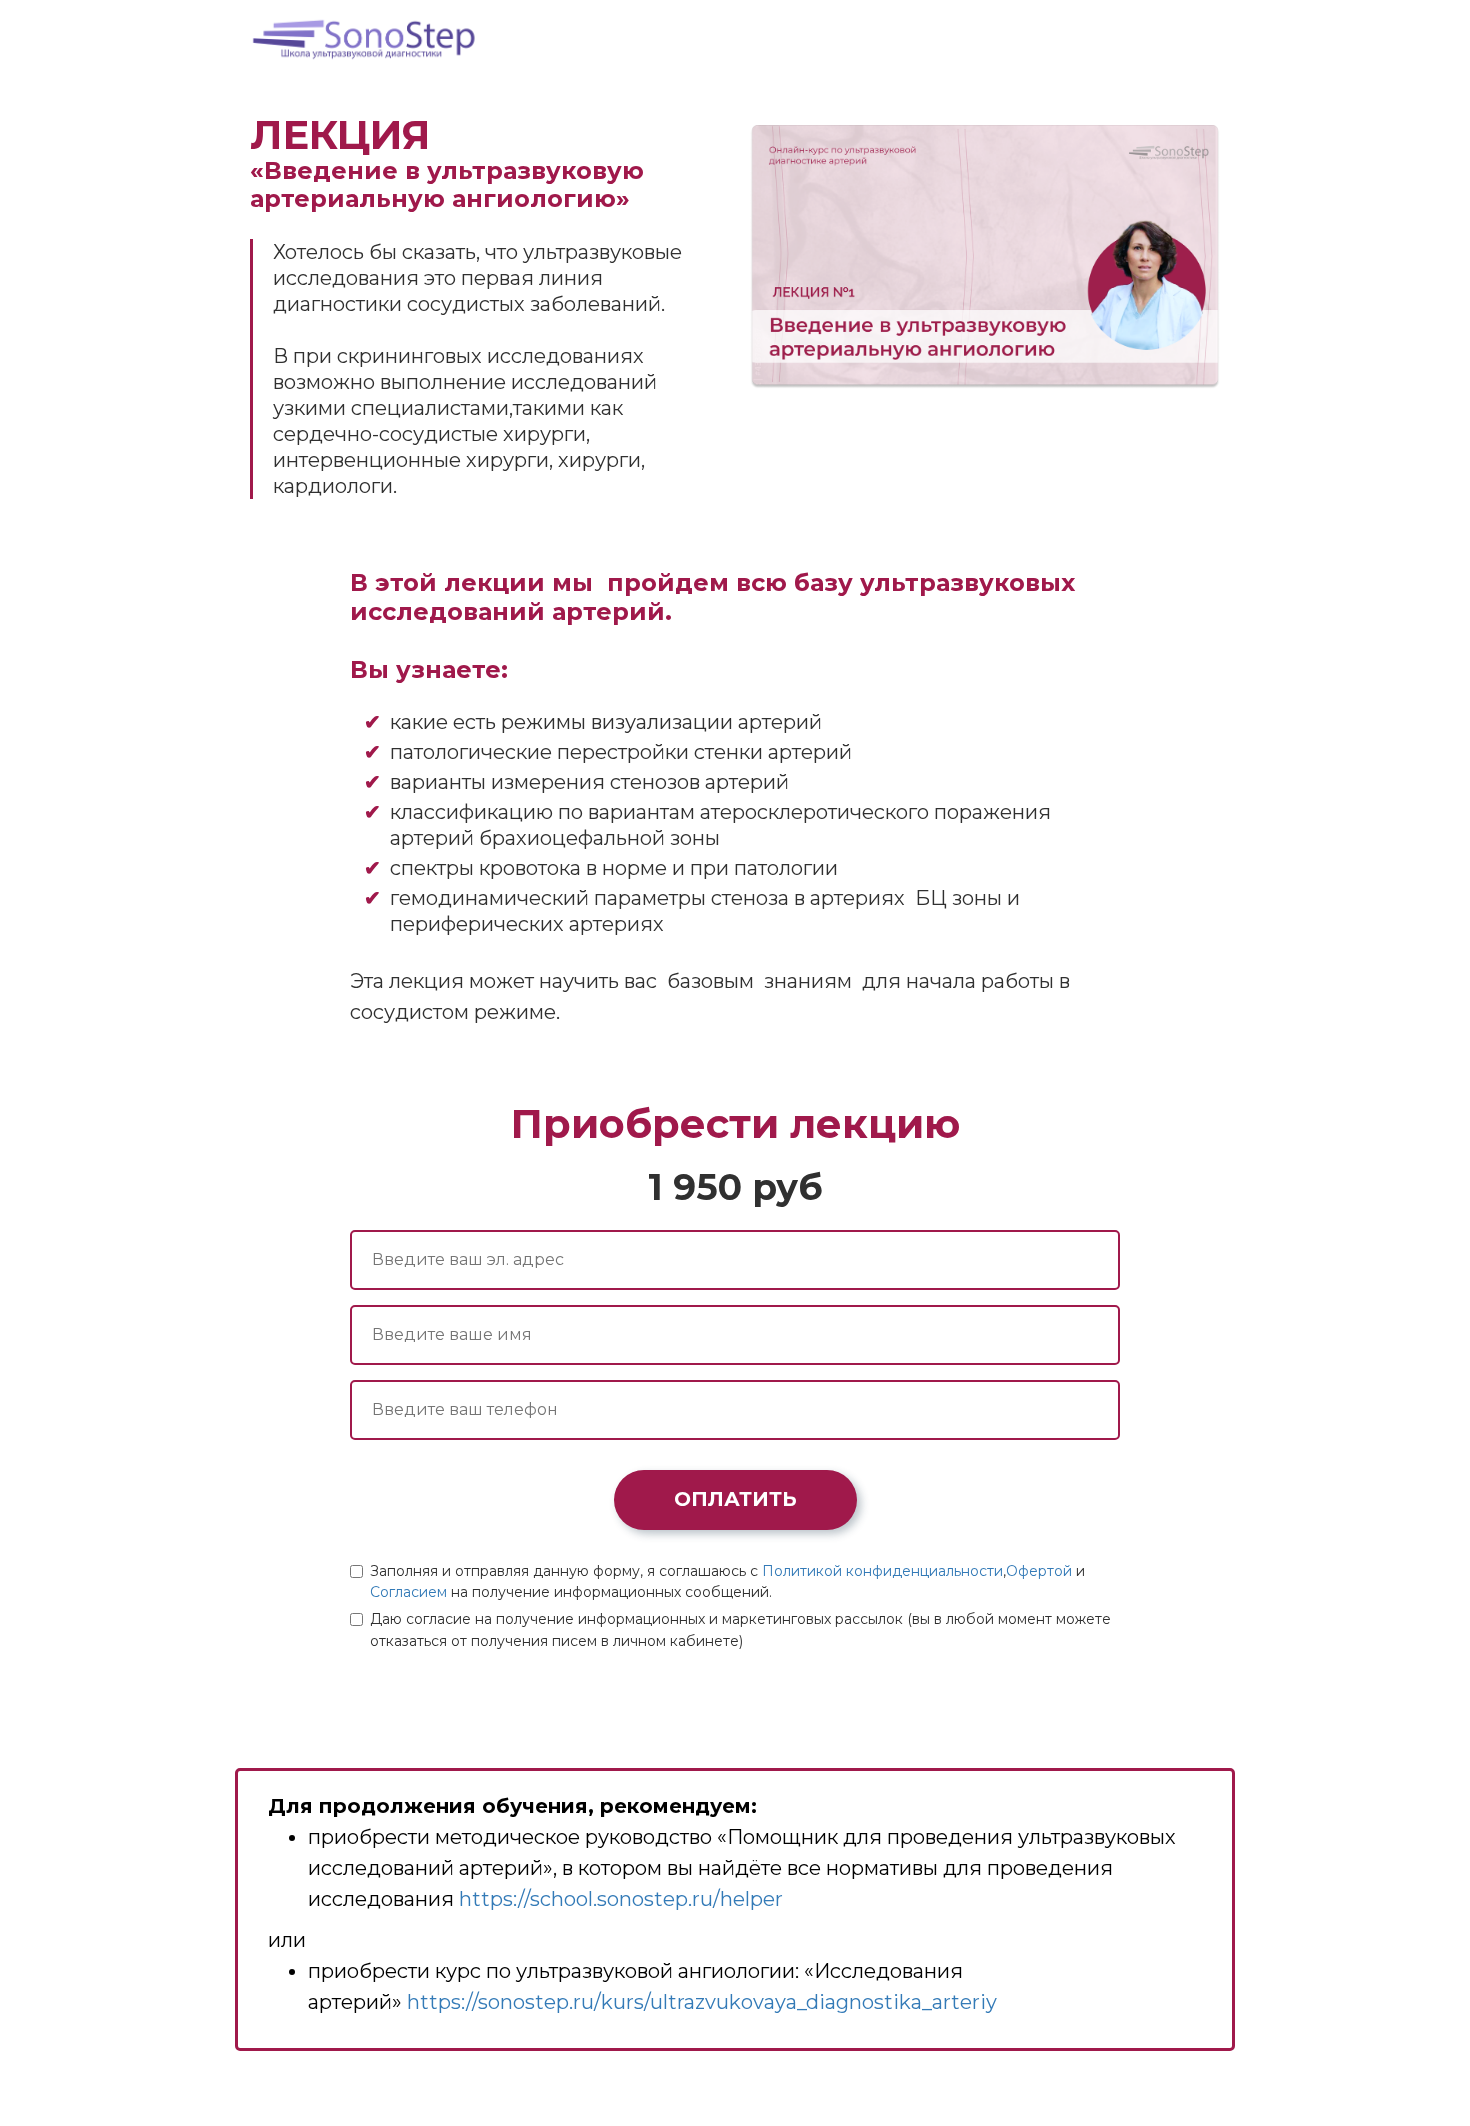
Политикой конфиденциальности (882, 1571)
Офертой (1039, 1571)
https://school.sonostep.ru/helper (621, 1899)
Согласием (408, 1592)
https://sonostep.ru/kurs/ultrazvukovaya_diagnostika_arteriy (702, 2002)
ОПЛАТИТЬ (735, 1499)
